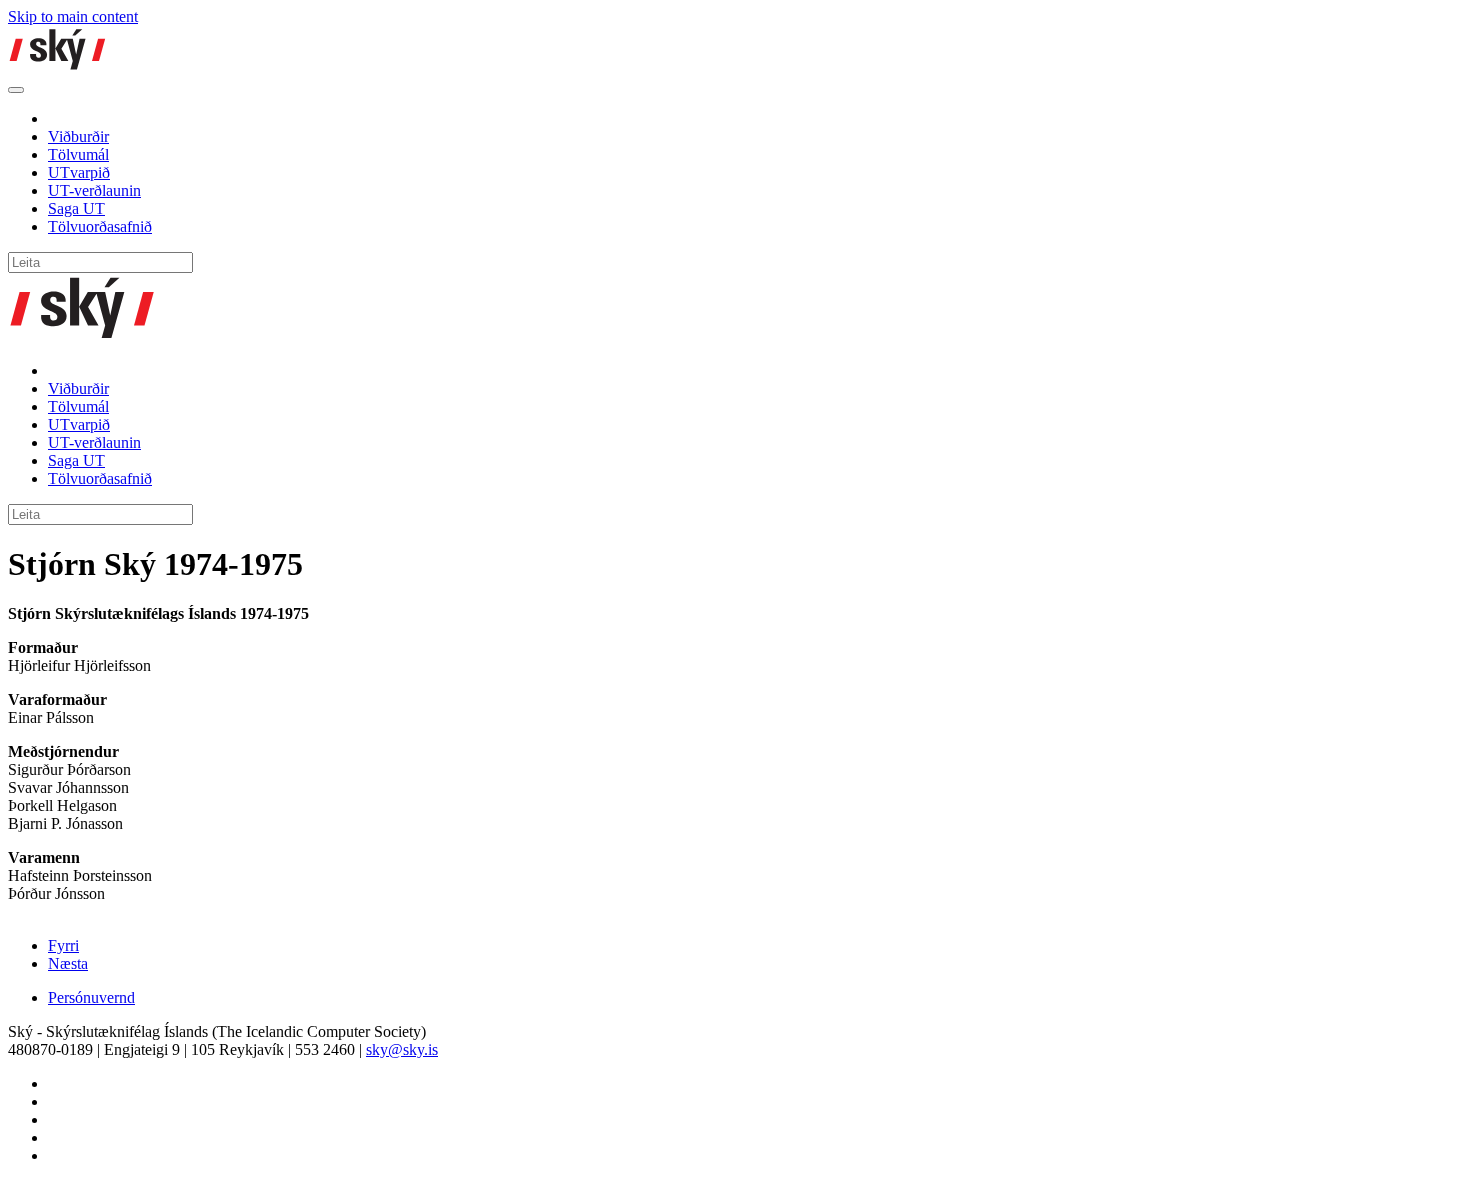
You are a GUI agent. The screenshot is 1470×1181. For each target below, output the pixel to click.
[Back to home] (58, 66)
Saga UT (76, 208)
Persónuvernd (91, 997)
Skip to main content (73, 16)
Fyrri (63, 945)
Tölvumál (78, 154)
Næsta (68, 963)
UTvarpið (79, 172)
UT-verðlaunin (94, 190)
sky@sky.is (402, 1049)
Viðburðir (78, 136)
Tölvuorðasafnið (100, 226)
